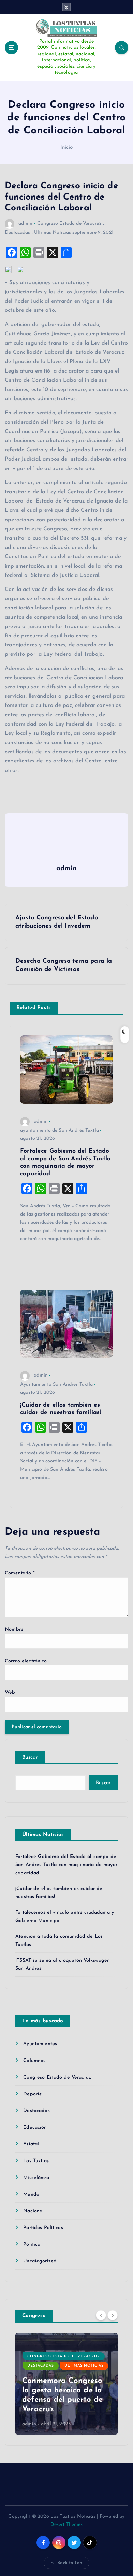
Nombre (14, 1629)
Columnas (34, 2061)
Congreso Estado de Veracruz (69, 224)
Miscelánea (36, 2178)
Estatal (31, 2144)
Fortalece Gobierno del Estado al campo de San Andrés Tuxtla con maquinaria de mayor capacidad (66, 1865)
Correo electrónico (26, 1661)
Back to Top (70, 2563)
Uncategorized (40, 2261)
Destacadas (17, 232)
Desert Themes (67, 2525)
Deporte (33, 2094)
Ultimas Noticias (53, 232)
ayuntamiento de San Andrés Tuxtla (60, 1130)
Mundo (31, 2194)
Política (32, 2245)
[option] (66, 2384)
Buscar (30, 1757)
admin (25, 224)
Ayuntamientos (40, 2044)
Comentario (20, 1573)
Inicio (67, 148)
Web (10, 1693)
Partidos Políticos (43, 2228)
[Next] (113, 2315)
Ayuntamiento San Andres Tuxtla (56, 1385)
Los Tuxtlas (36, 2161)
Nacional (33, 2211)
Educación (35, 2128)
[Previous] (101, 2315)
